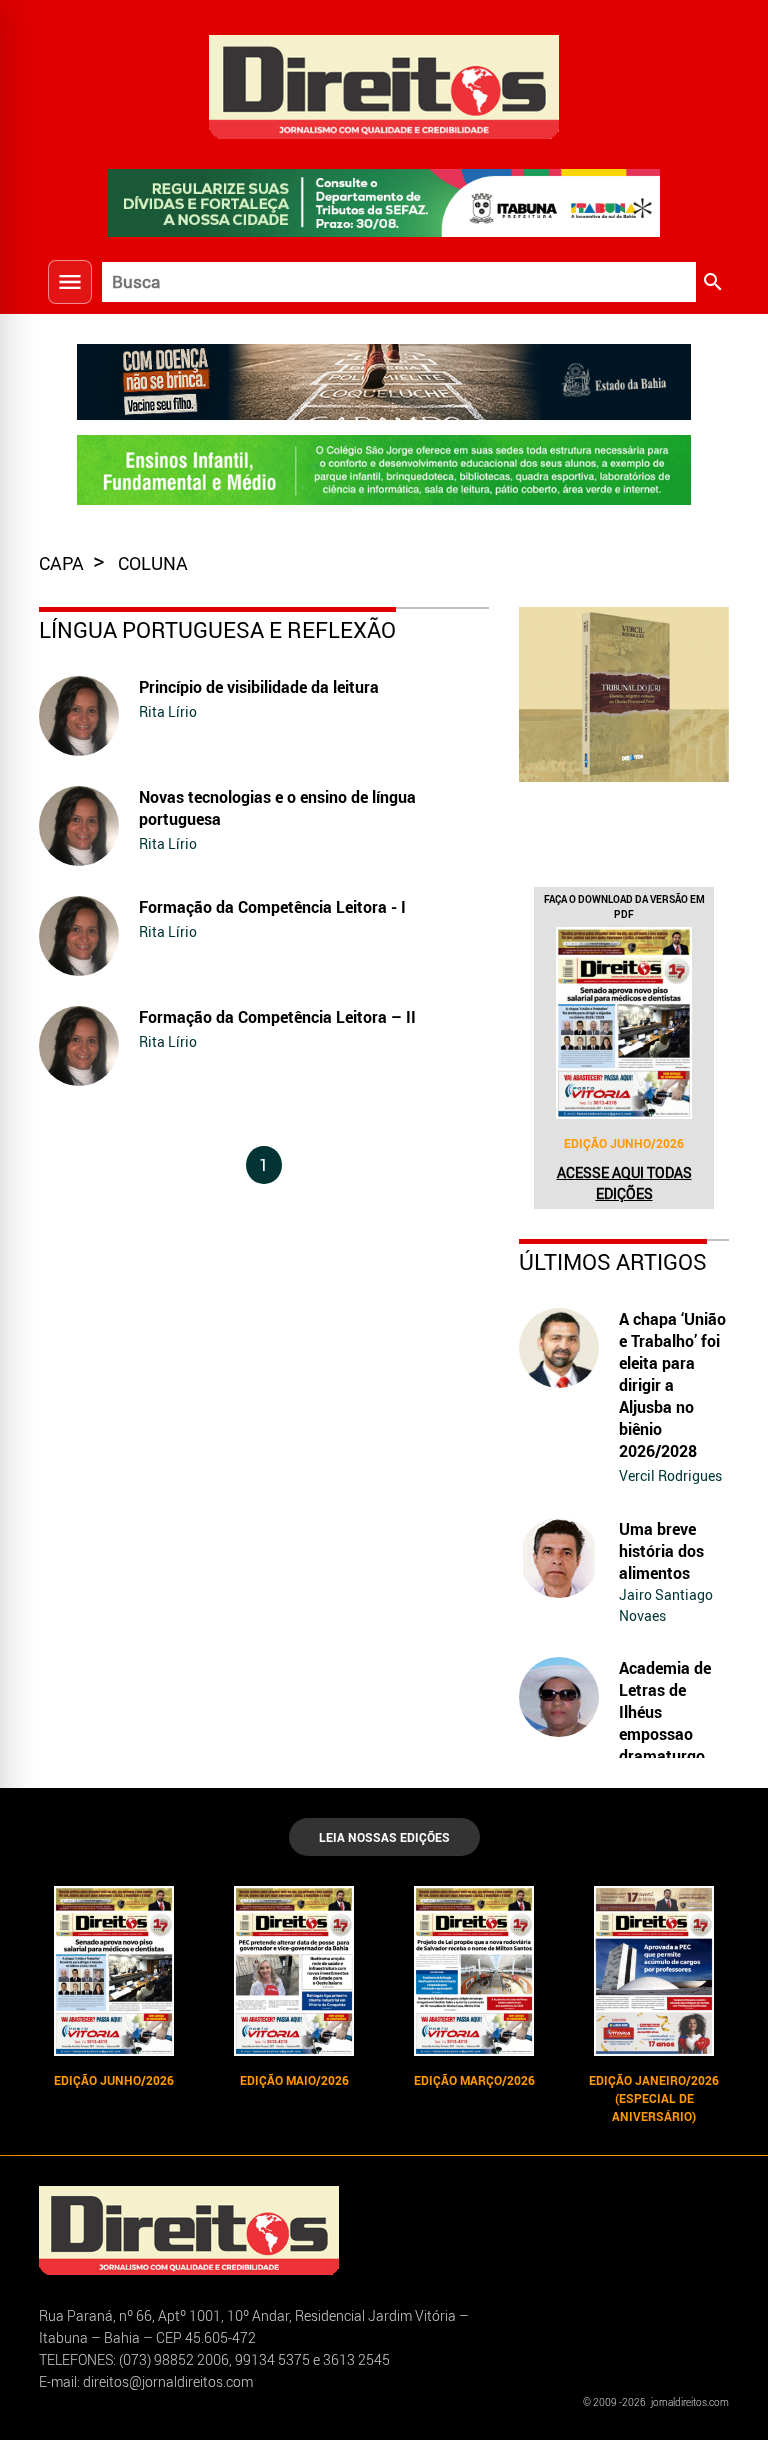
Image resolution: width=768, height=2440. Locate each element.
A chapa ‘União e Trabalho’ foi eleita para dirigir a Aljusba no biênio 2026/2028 (672, 1385)
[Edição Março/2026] (474, 1971)
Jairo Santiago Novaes (666, 1605)
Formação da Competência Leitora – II (277, 1017)
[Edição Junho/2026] (624, 1023)
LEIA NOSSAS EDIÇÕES (384, 1837)
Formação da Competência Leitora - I (272, 907)
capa (63, 563)
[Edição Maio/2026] (294, 1971)
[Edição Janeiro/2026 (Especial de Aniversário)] (654, 1971)
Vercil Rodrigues (670, 1475)
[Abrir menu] (70, 282)
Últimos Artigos (613, 1261)
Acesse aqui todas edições (624, 1183)
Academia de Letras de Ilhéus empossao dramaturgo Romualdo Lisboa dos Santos (665, 1745)
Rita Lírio (168, 711)
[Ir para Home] (384, 84)
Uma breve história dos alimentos (661, 1551)
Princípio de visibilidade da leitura (259, 687)
